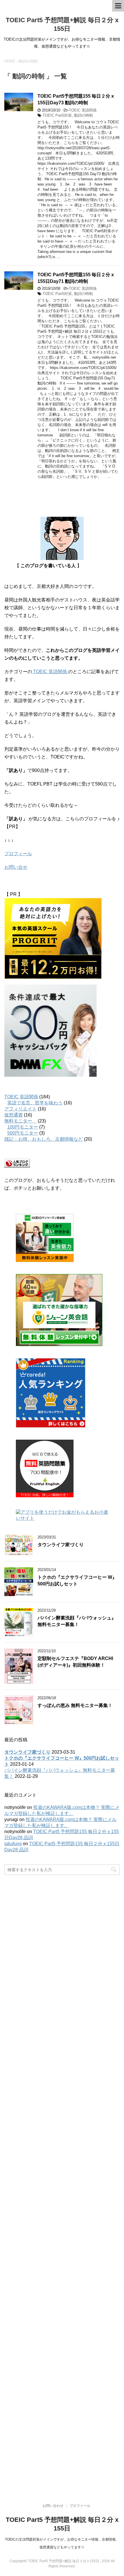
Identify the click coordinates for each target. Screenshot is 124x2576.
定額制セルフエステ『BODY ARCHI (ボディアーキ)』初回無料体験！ (75, 1662)
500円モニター (23, 1133)
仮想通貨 (14, 1115)
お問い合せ (16, 867)
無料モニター (20, 1121)
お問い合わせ (53, 2506)
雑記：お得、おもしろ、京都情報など (44, 1139)
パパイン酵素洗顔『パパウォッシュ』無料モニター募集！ (77, 1621)
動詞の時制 (83, 115)
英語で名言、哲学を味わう (35, 1103)
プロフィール (18, 854)
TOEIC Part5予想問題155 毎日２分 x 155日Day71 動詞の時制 (76, 278)
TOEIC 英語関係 (83, 110)
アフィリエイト (20, 1109)
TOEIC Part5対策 (57, 115)
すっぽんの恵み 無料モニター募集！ (75, 1705)
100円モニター (23, 1127)
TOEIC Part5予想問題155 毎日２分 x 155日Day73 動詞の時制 (76, 99)
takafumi (13, 1844)
